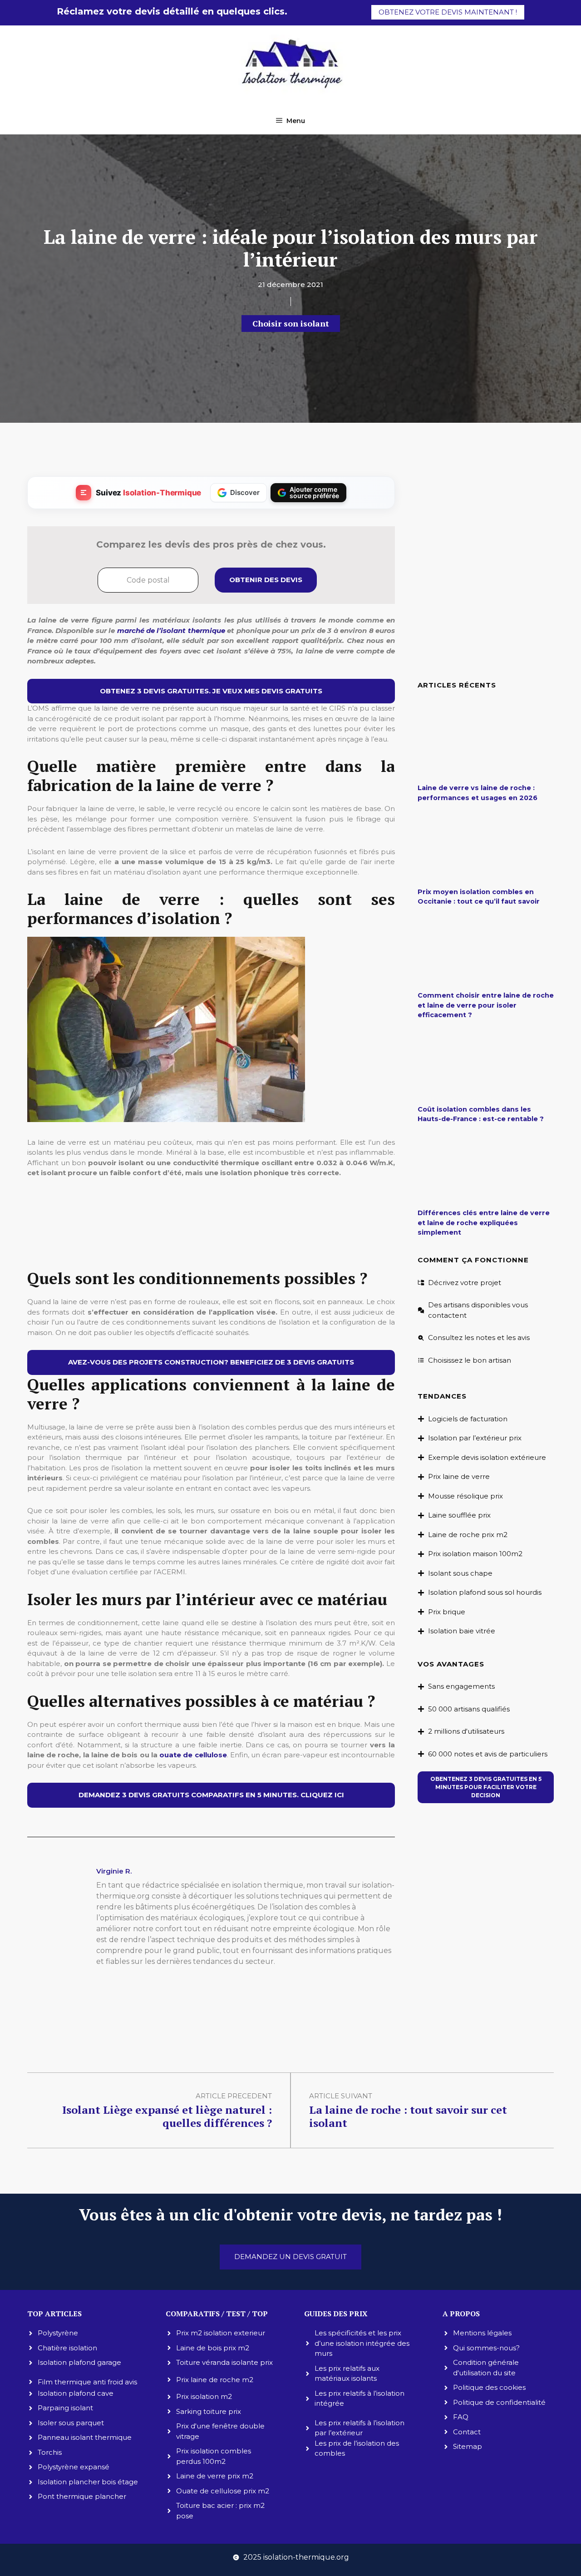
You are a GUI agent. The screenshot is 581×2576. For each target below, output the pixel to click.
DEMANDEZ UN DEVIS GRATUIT (290, 2257)
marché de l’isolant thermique (171, 630)
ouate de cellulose (193, 1755)
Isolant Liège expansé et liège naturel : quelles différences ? (167, 2116)
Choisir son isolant (291, 323)
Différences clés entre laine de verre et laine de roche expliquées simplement (484, 1223)
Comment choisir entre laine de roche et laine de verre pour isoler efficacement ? (486, 1005)
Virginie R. (114, 1871)
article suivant (341, 2096)
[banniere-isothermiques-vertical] (211, 1250)
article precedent (234, 2096)
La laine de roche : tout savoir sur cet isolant (408, 2116)
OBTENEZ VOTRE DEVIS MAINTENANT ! (448, 12)
